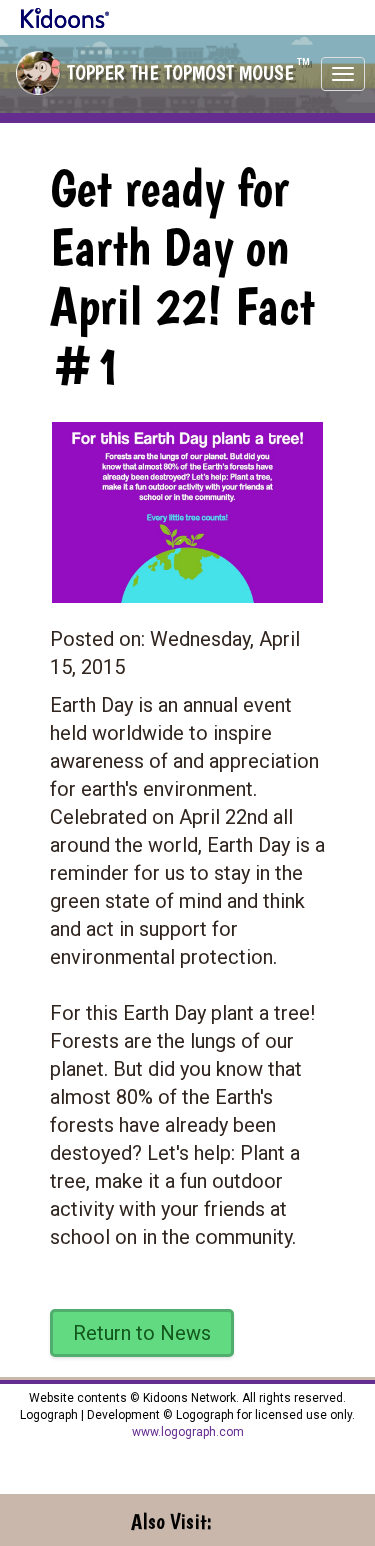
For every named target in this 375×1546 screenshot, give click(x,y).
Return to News (142, 1333)
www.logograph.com (188, 1432)
